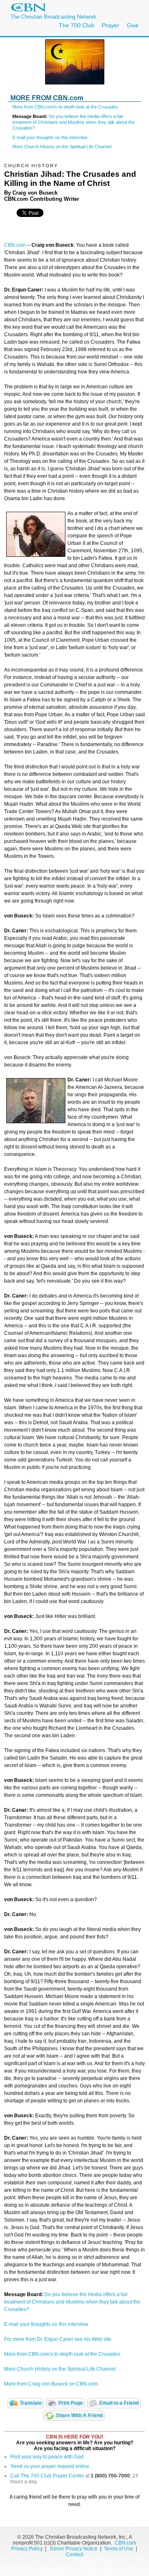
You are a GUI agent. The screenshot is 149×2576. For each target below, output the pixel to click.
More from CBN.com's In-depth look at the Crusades (65, 107)
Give (133, 25)
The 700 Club (77, 25)
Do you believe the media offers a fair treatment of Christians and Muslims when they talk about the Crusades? (73, 122)
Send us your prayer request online (50, 2466)
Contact (74, 2554)
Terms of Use (119, 2549)
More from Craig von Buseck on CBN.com (51, 2384)
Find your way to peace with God (47, 2457)
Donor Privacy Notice (74, 2549)
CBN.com (15, 245)
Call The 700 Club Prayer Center (47, 2476)
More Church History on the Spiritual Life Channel (62, 147)
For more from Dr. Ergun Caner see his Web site (58, 2339)
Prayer (111, 25)
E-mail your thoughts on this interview (50, 137)
